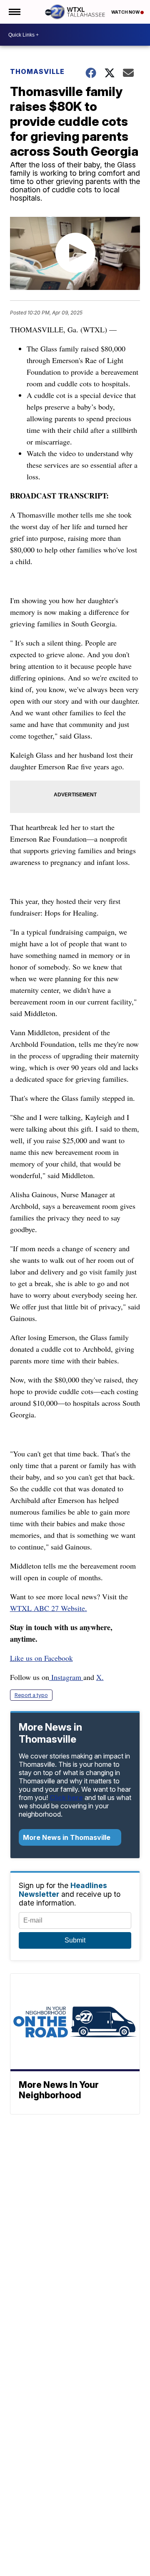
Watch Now (126, 12)
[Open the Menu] (14, 12)
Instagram (66, 1677)
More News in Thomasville (67, 1837)
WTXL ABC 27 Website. (49, 1608)
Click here (66, 1798)
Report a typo (31, 1695)
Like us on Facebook (41, 1658)
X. (100, 1677)
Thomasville (37, 71)
